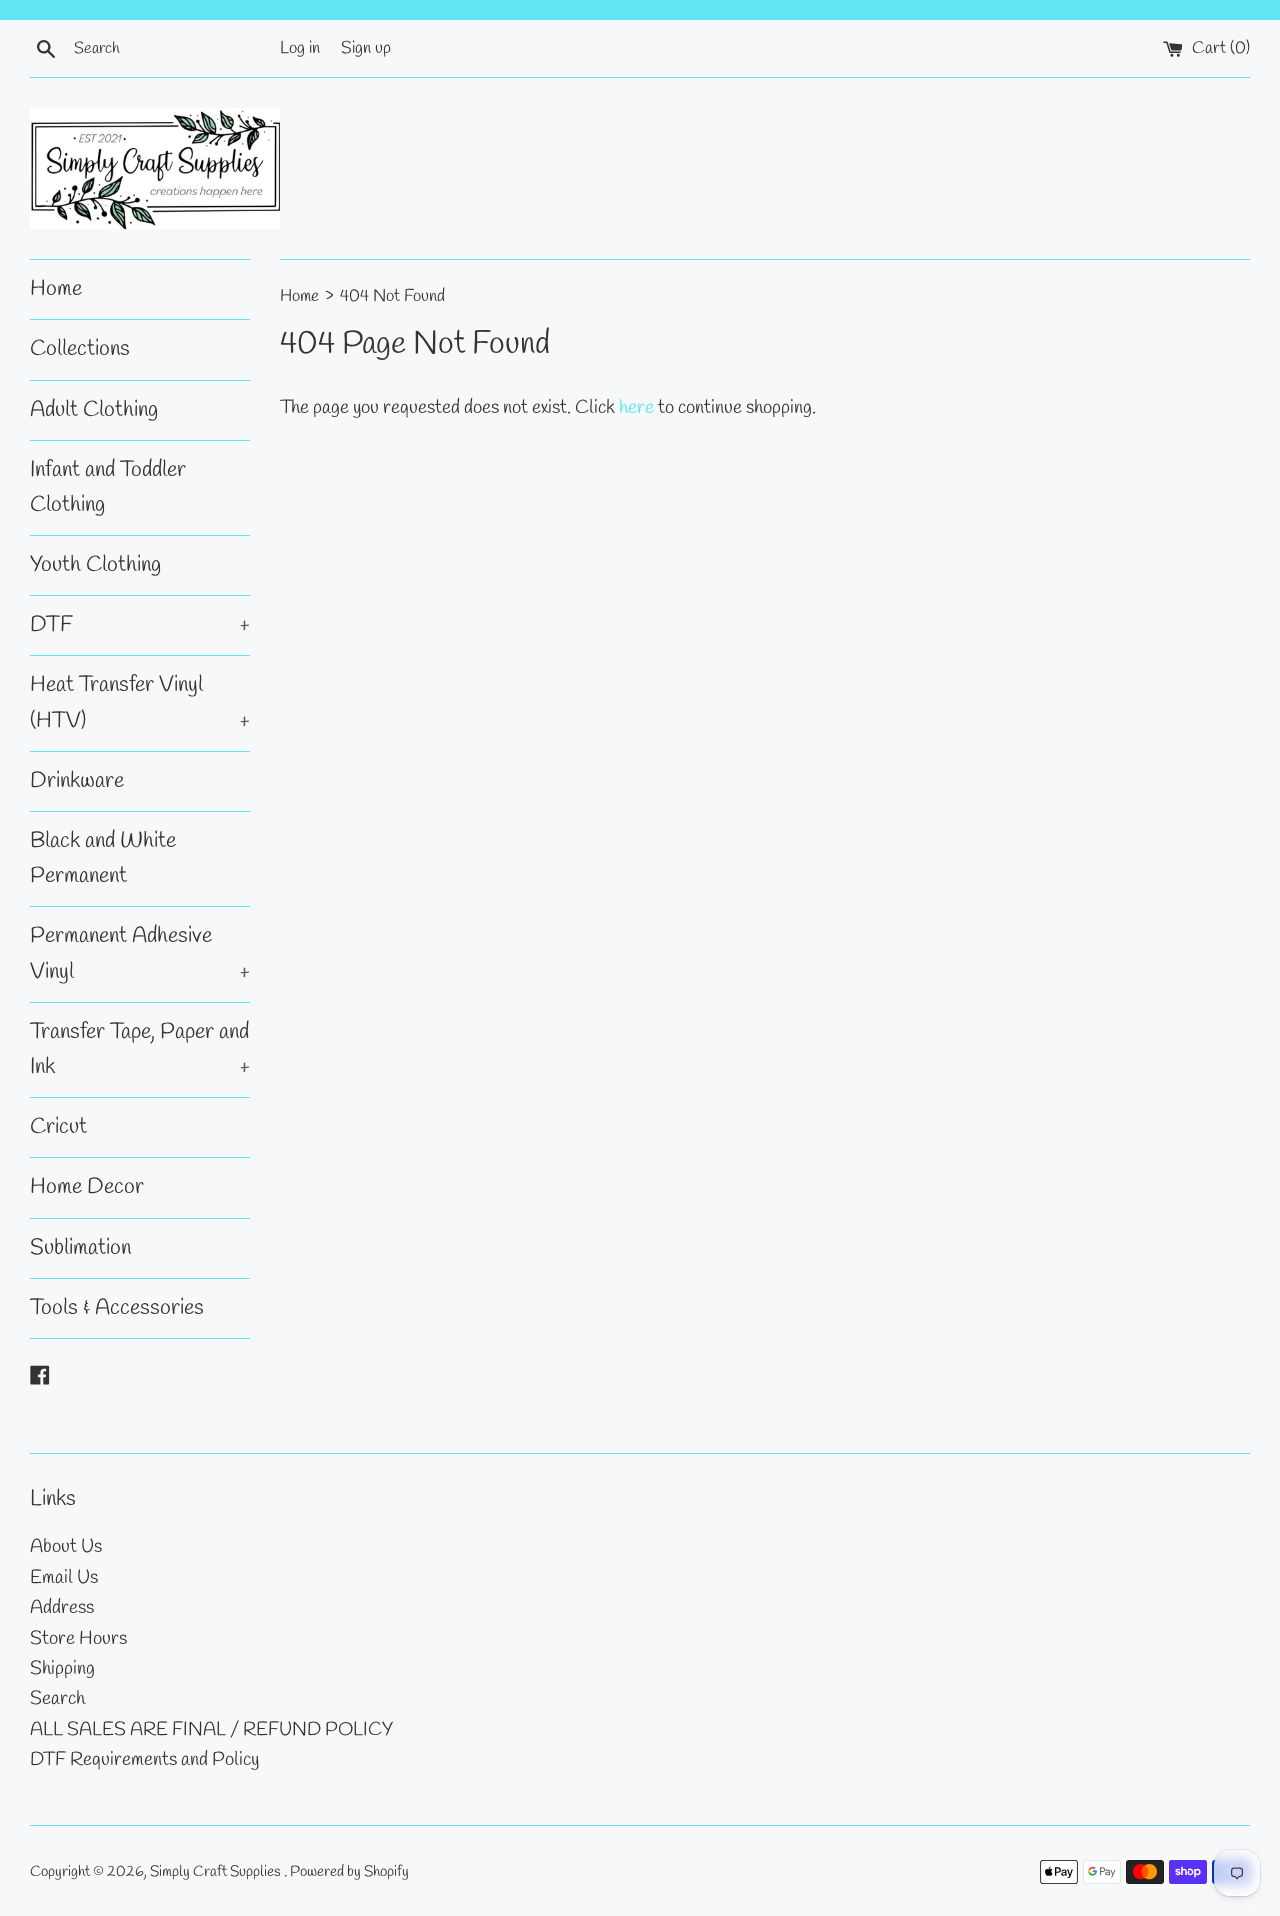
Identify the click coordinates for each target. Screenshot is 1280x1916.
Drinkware (77, 781)
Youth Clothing (95, 565)
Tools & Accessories (117, 1308)
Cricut (58, 1127)
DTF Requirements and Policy (144, 1760)
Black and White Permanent (103, 858)
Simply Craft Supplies (217, 1872)
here (636, 408)
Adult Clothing (94, 410)
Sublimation (80, 1248)
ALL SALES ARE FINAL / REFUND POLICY (211, 1730)
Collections (80, 349)
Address (62, 1608)
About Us (66, 1547)
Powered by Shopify (349, 1872)
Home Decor (87, 1187)
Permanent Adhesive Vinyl (140, 953)
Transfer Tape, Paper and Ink (140, 1049)
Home (56, 289)
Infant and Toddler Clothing (108, 487)
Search (57, 1699)
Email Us (64, 1578)
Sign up (366, 48)
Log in (300, 48)
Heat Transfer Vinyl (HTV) (140, 702)
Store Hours (78, 1639)
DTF (140, 625)
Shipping (62, 1669)
